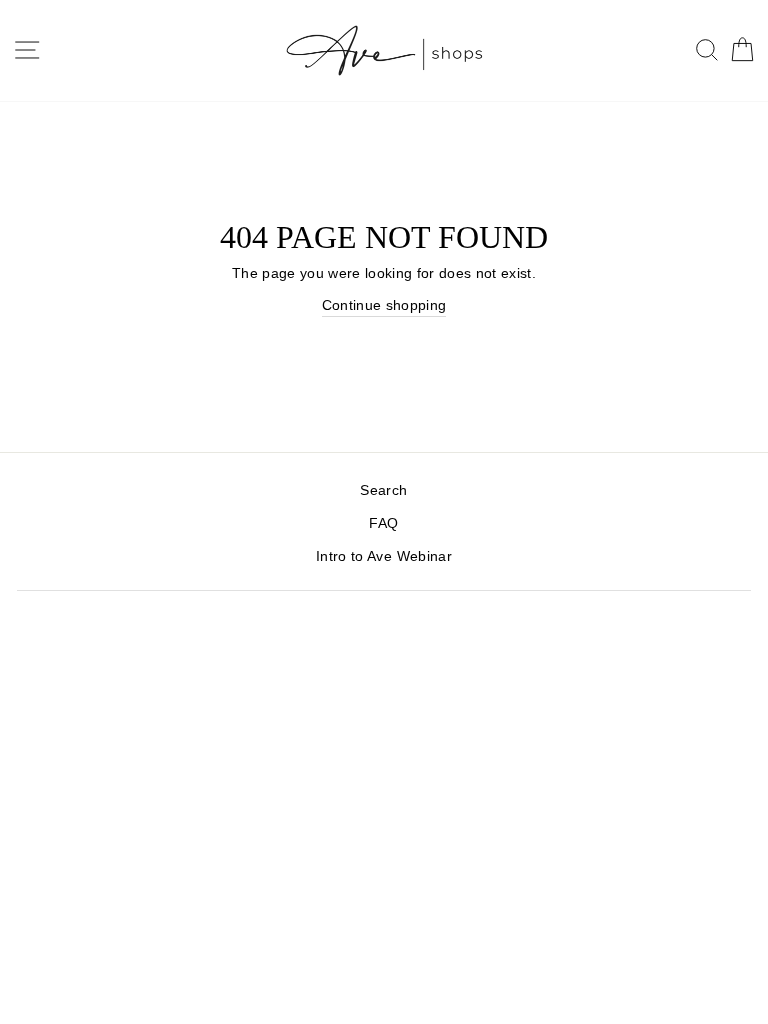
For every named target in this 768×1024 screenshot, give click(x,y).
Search (383, 490)
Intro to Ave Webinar (384, 556)
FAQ (383, 523)
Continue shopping (384, 305)
